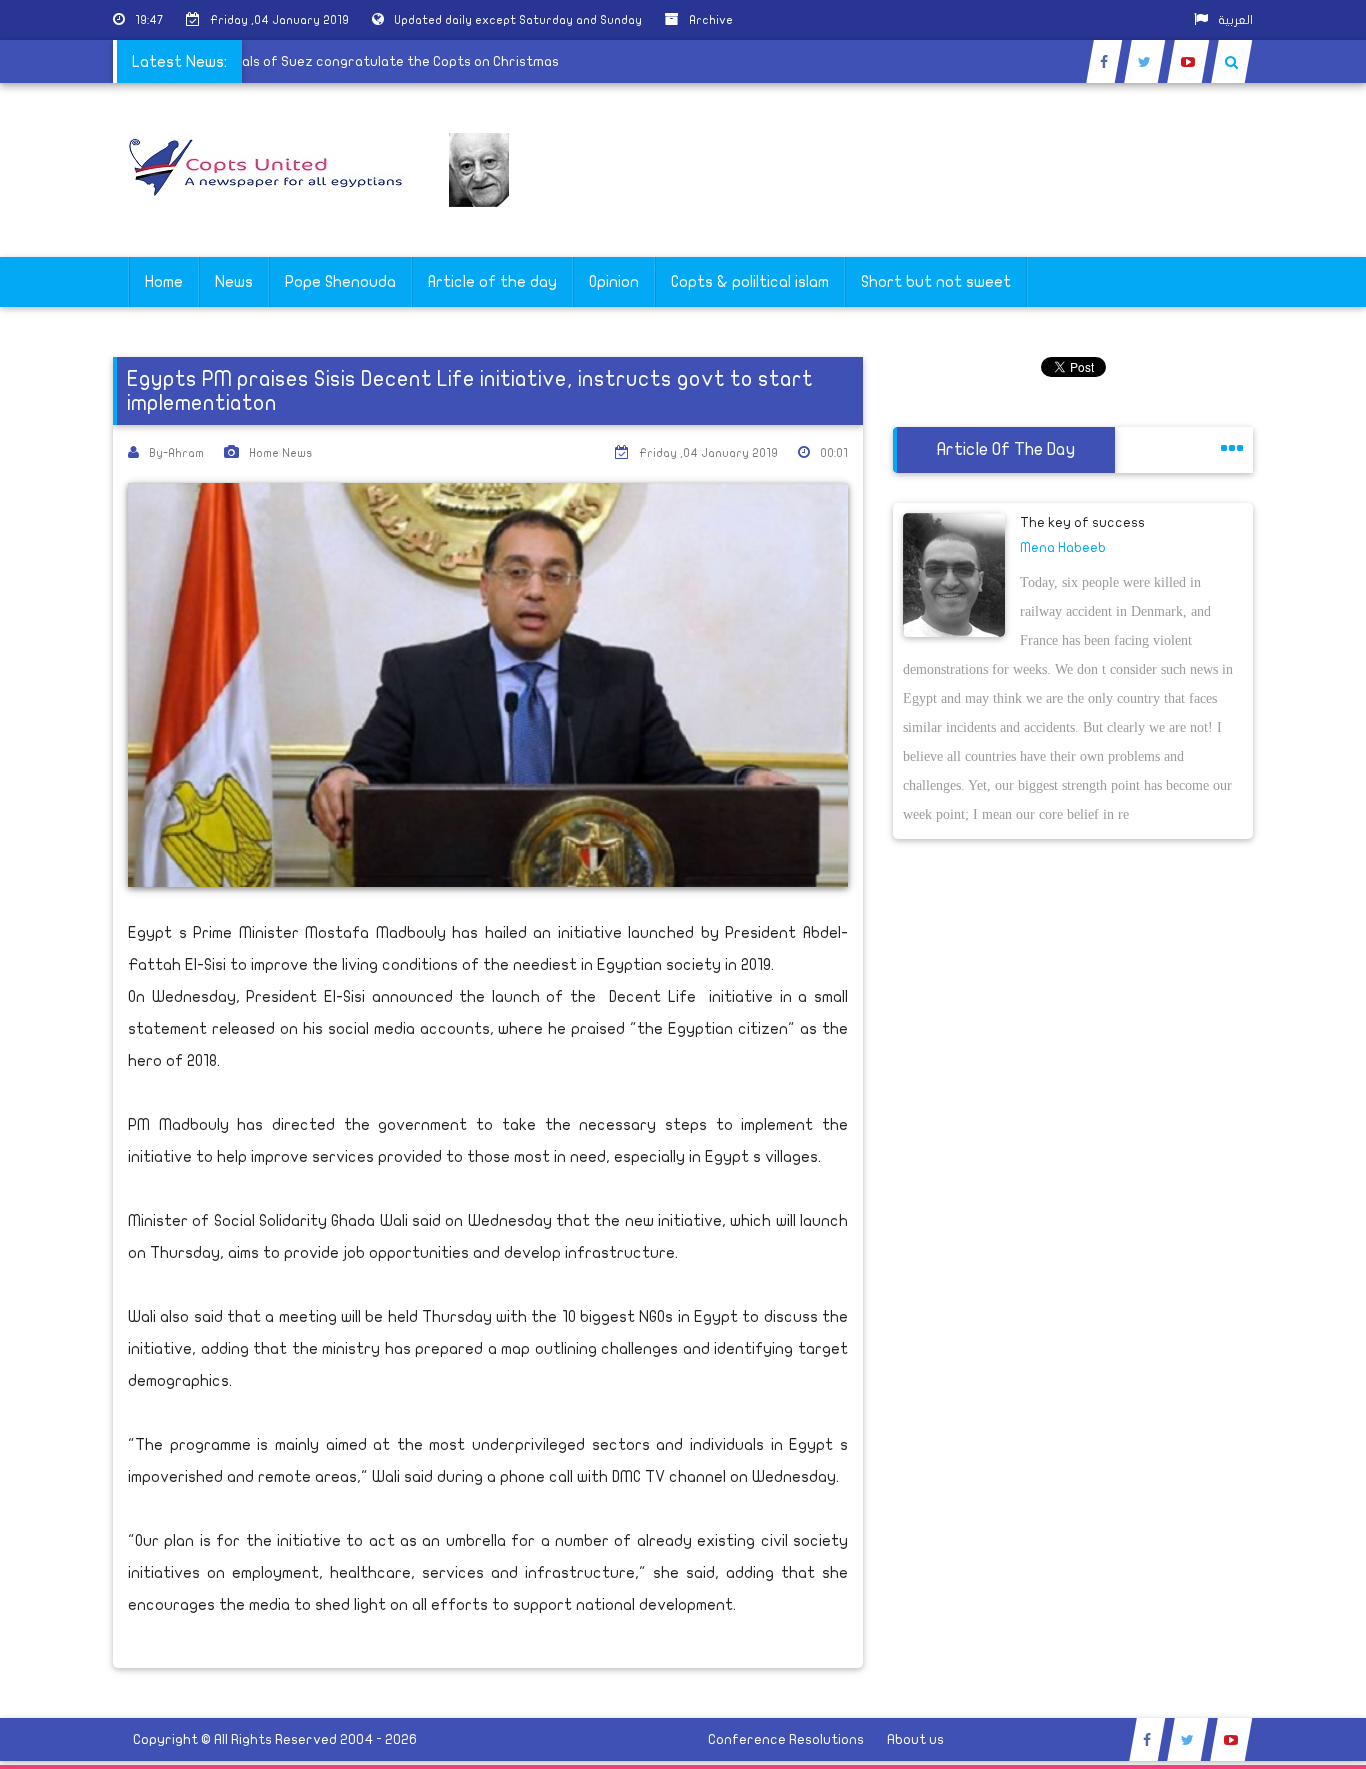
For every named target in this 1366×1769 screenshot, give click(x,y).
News (234, 282)
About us (915, 1739)
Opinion (614, 282)
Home (164, 282)
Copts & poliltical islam (750, 282)
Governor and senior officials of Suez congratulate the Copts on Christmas (333, 61)
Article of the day (492, 282)
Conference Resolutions (786, 1739)
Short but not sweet (936, 282)
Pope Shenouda (340, 282)
